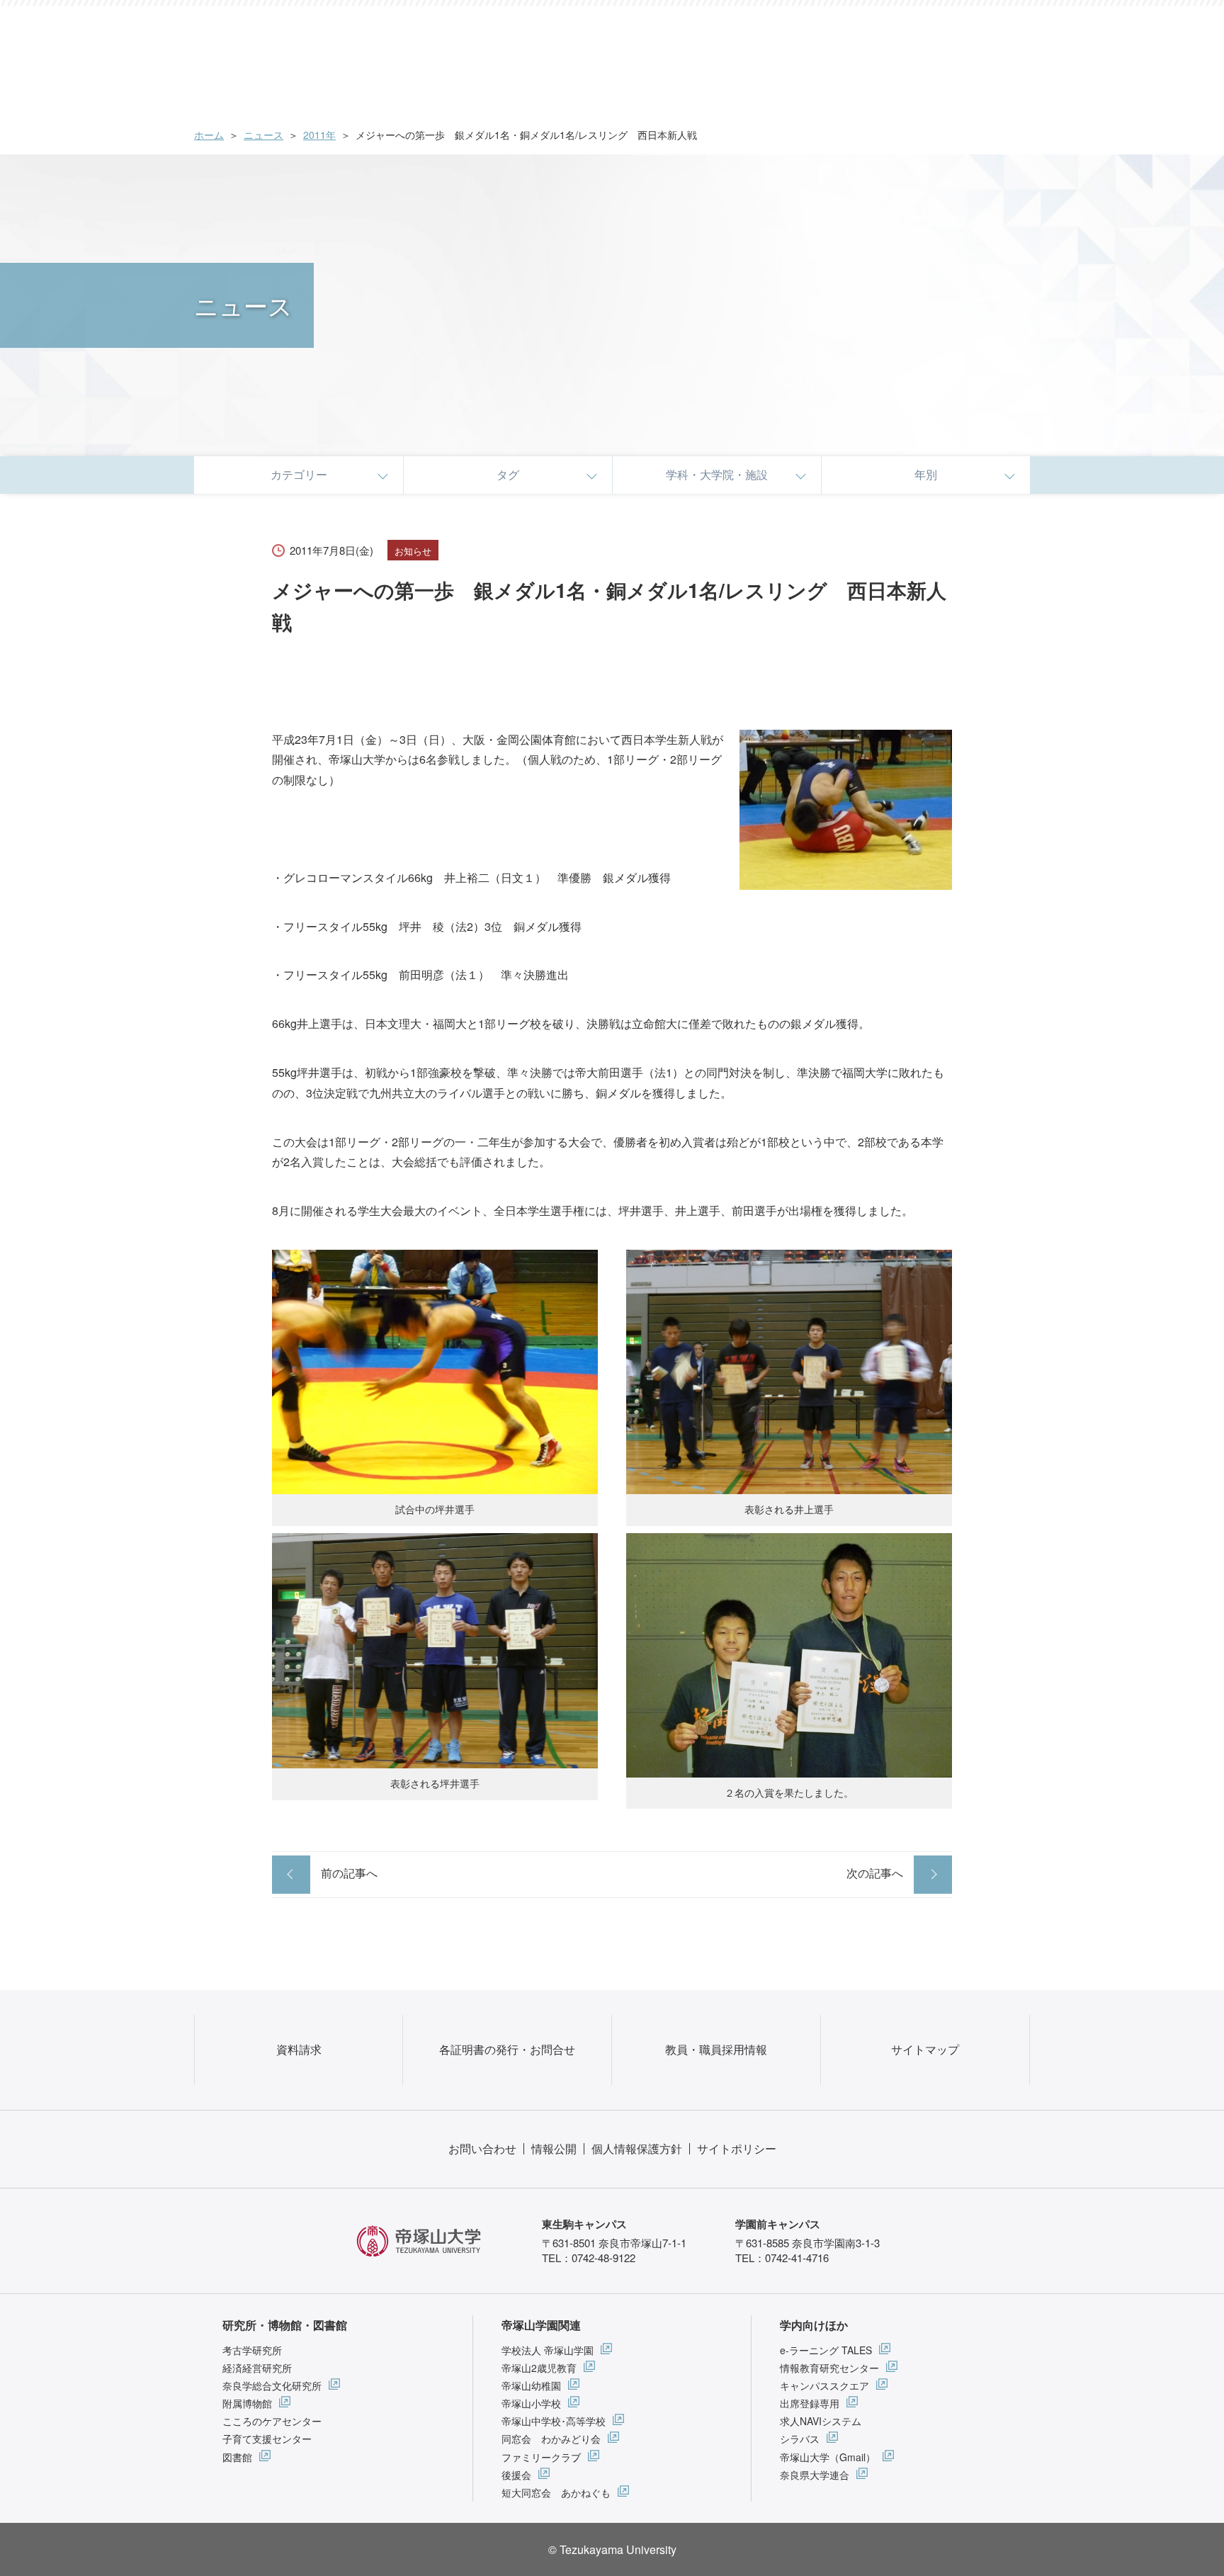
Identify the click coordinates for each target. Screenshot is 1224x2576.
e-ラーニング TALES (826, 2350)
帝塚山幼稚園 (531, 2385)
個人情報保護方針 (637, 2148)
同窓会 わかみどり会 (551, 2439)
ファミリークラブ (541, 2457)
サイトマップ (925, 2049)
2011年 (319, 135)
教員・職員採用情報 (716, 2049)
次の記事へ (875, 1873)
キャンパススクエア (824, 2385)
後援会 (516, 2475)
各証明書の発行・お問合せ (507, 2049)
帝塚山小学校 (531, 2403)
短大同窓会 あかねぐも (556, 2492)
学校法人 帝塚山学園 (548, 2350)
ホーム (209, 135)
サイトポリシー (737, 2148)
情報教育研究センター (829, 2368)
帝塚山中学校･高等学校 (554, 2421)
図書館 (237, 2457)
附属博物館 (247, 2403)
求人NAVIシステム (821, 2421)
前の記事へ (349, 1873)
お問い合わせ (482, 2148)
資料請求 (299, 2049)
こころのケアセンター (272, 2421)
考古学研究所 (252, 2350)
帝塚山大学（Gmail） (828, 2457)
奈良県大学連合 (815, 2475)
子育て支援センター (267, 2439)
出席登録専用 (810, 2403)
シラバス (800, 2439)
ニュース (263, 135)
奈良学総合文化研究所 (272, 2385)
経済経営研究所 (257, 2368)
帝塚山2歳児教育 (539, 2368)
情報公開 (554, 2148)
